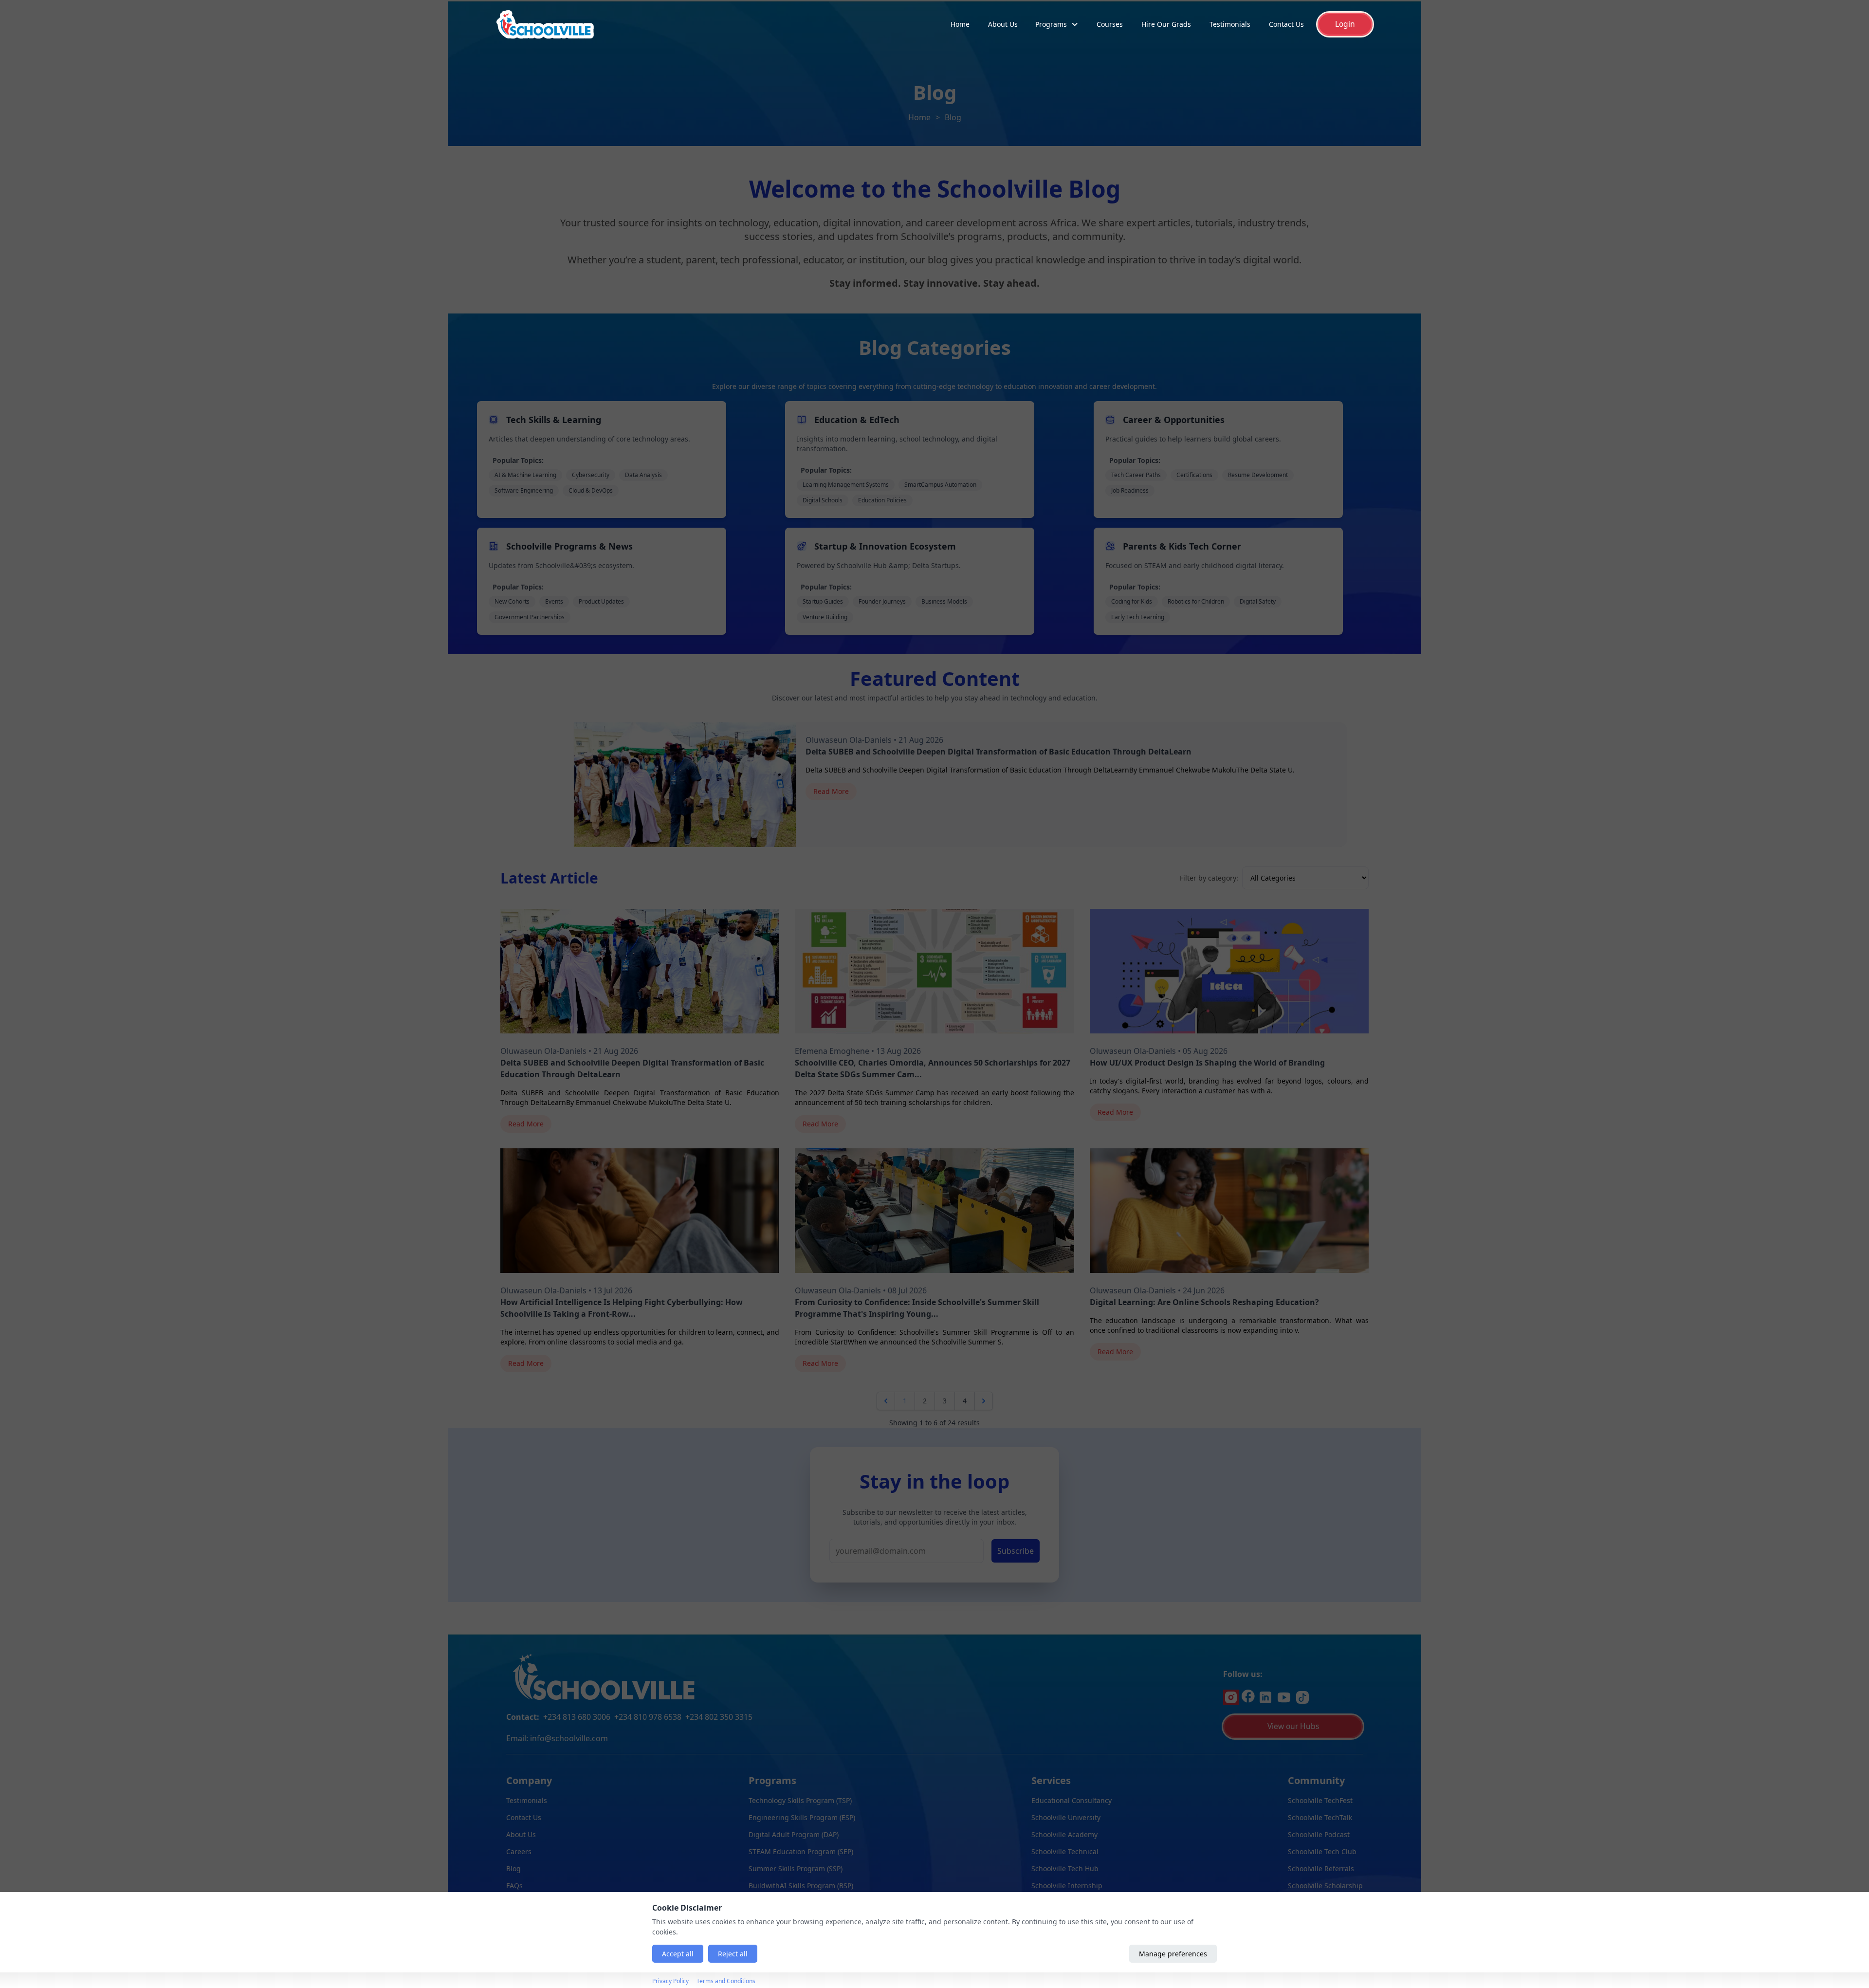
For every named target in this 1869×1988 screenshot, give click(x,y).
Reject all (733, 1954)
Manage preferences (1173, 1954)
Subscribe (1016, 1551)
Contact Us (1286, 24)
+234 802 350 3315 (719, 1717)
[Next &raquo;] (984, 1401)
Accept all (678, 1954)
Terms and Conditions (726, 1981)
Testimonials (1230, 24)
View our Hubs (1293, 1726)
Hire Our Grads (1166, 24)
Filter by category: (1209, 878)
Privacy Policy (670, 1981)
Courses (1110, 24)
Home (960, 24)
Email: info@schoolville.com (557, 1738)
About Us (1003, 24)
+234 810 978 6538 (648, 1717)
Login (1345, 24)
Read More (831, 791)
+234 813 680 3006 (577, 1717)
